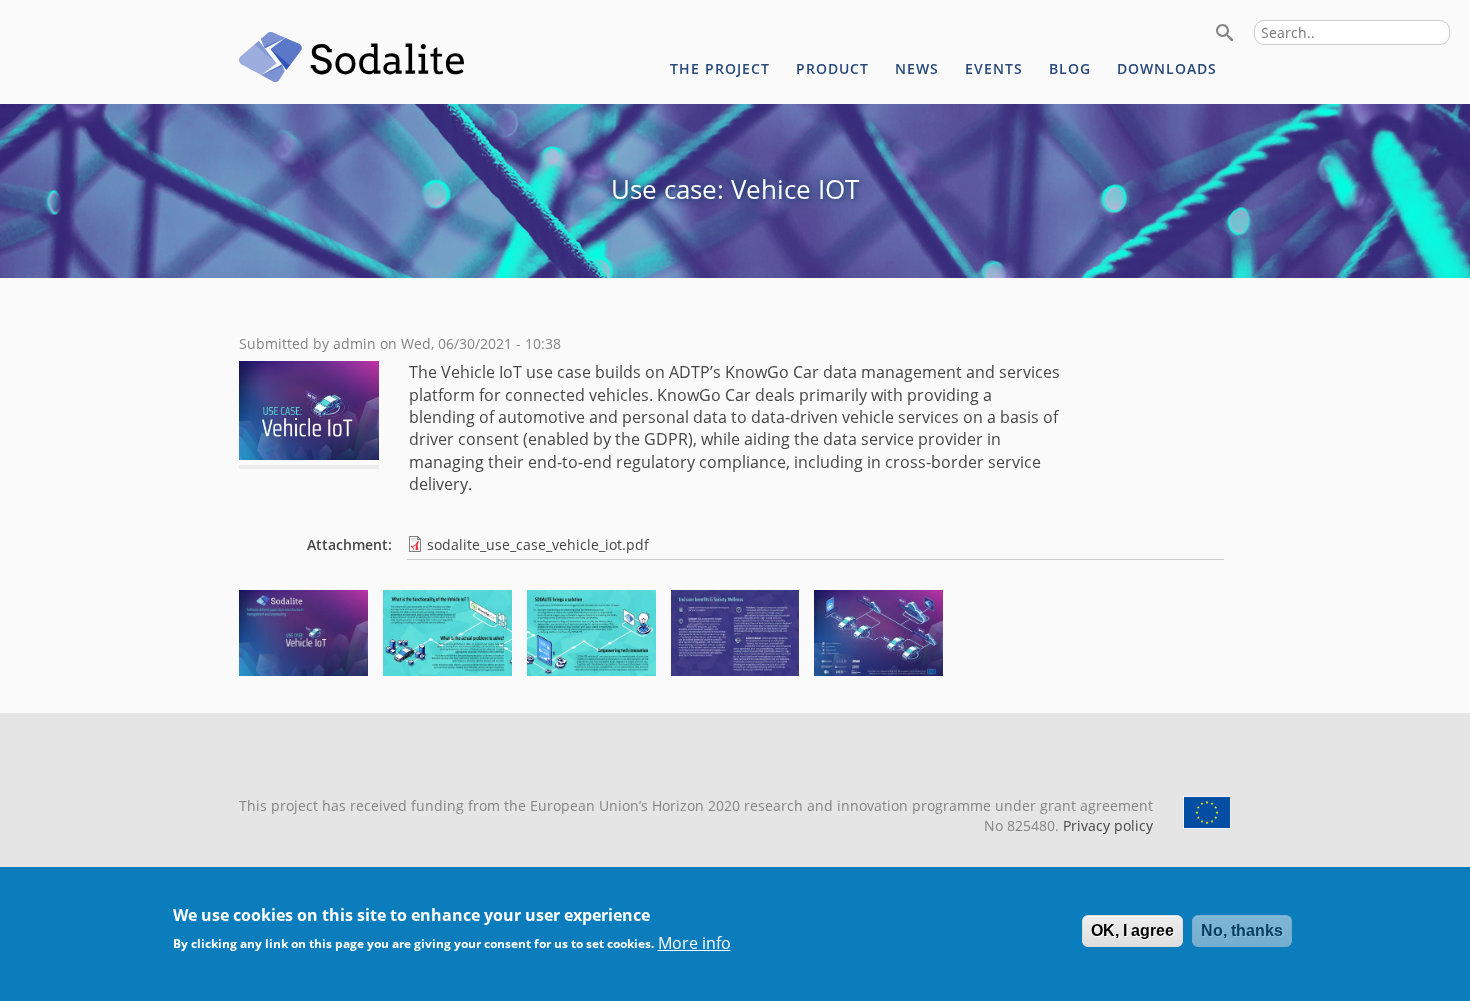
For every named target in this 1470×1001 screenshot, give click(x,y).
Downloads (1167, 68)
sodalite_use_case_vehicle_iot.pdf (538, 544)
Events (994, 68)
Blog (1070, 68)
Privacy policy (1106, 825)
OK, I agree (1132, 930)
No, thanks (1242, 930)
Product (832, 68)
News (917, 68)
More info (694, 943)
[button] (303, 670)
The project (720, 68)
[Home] (352, 60)
